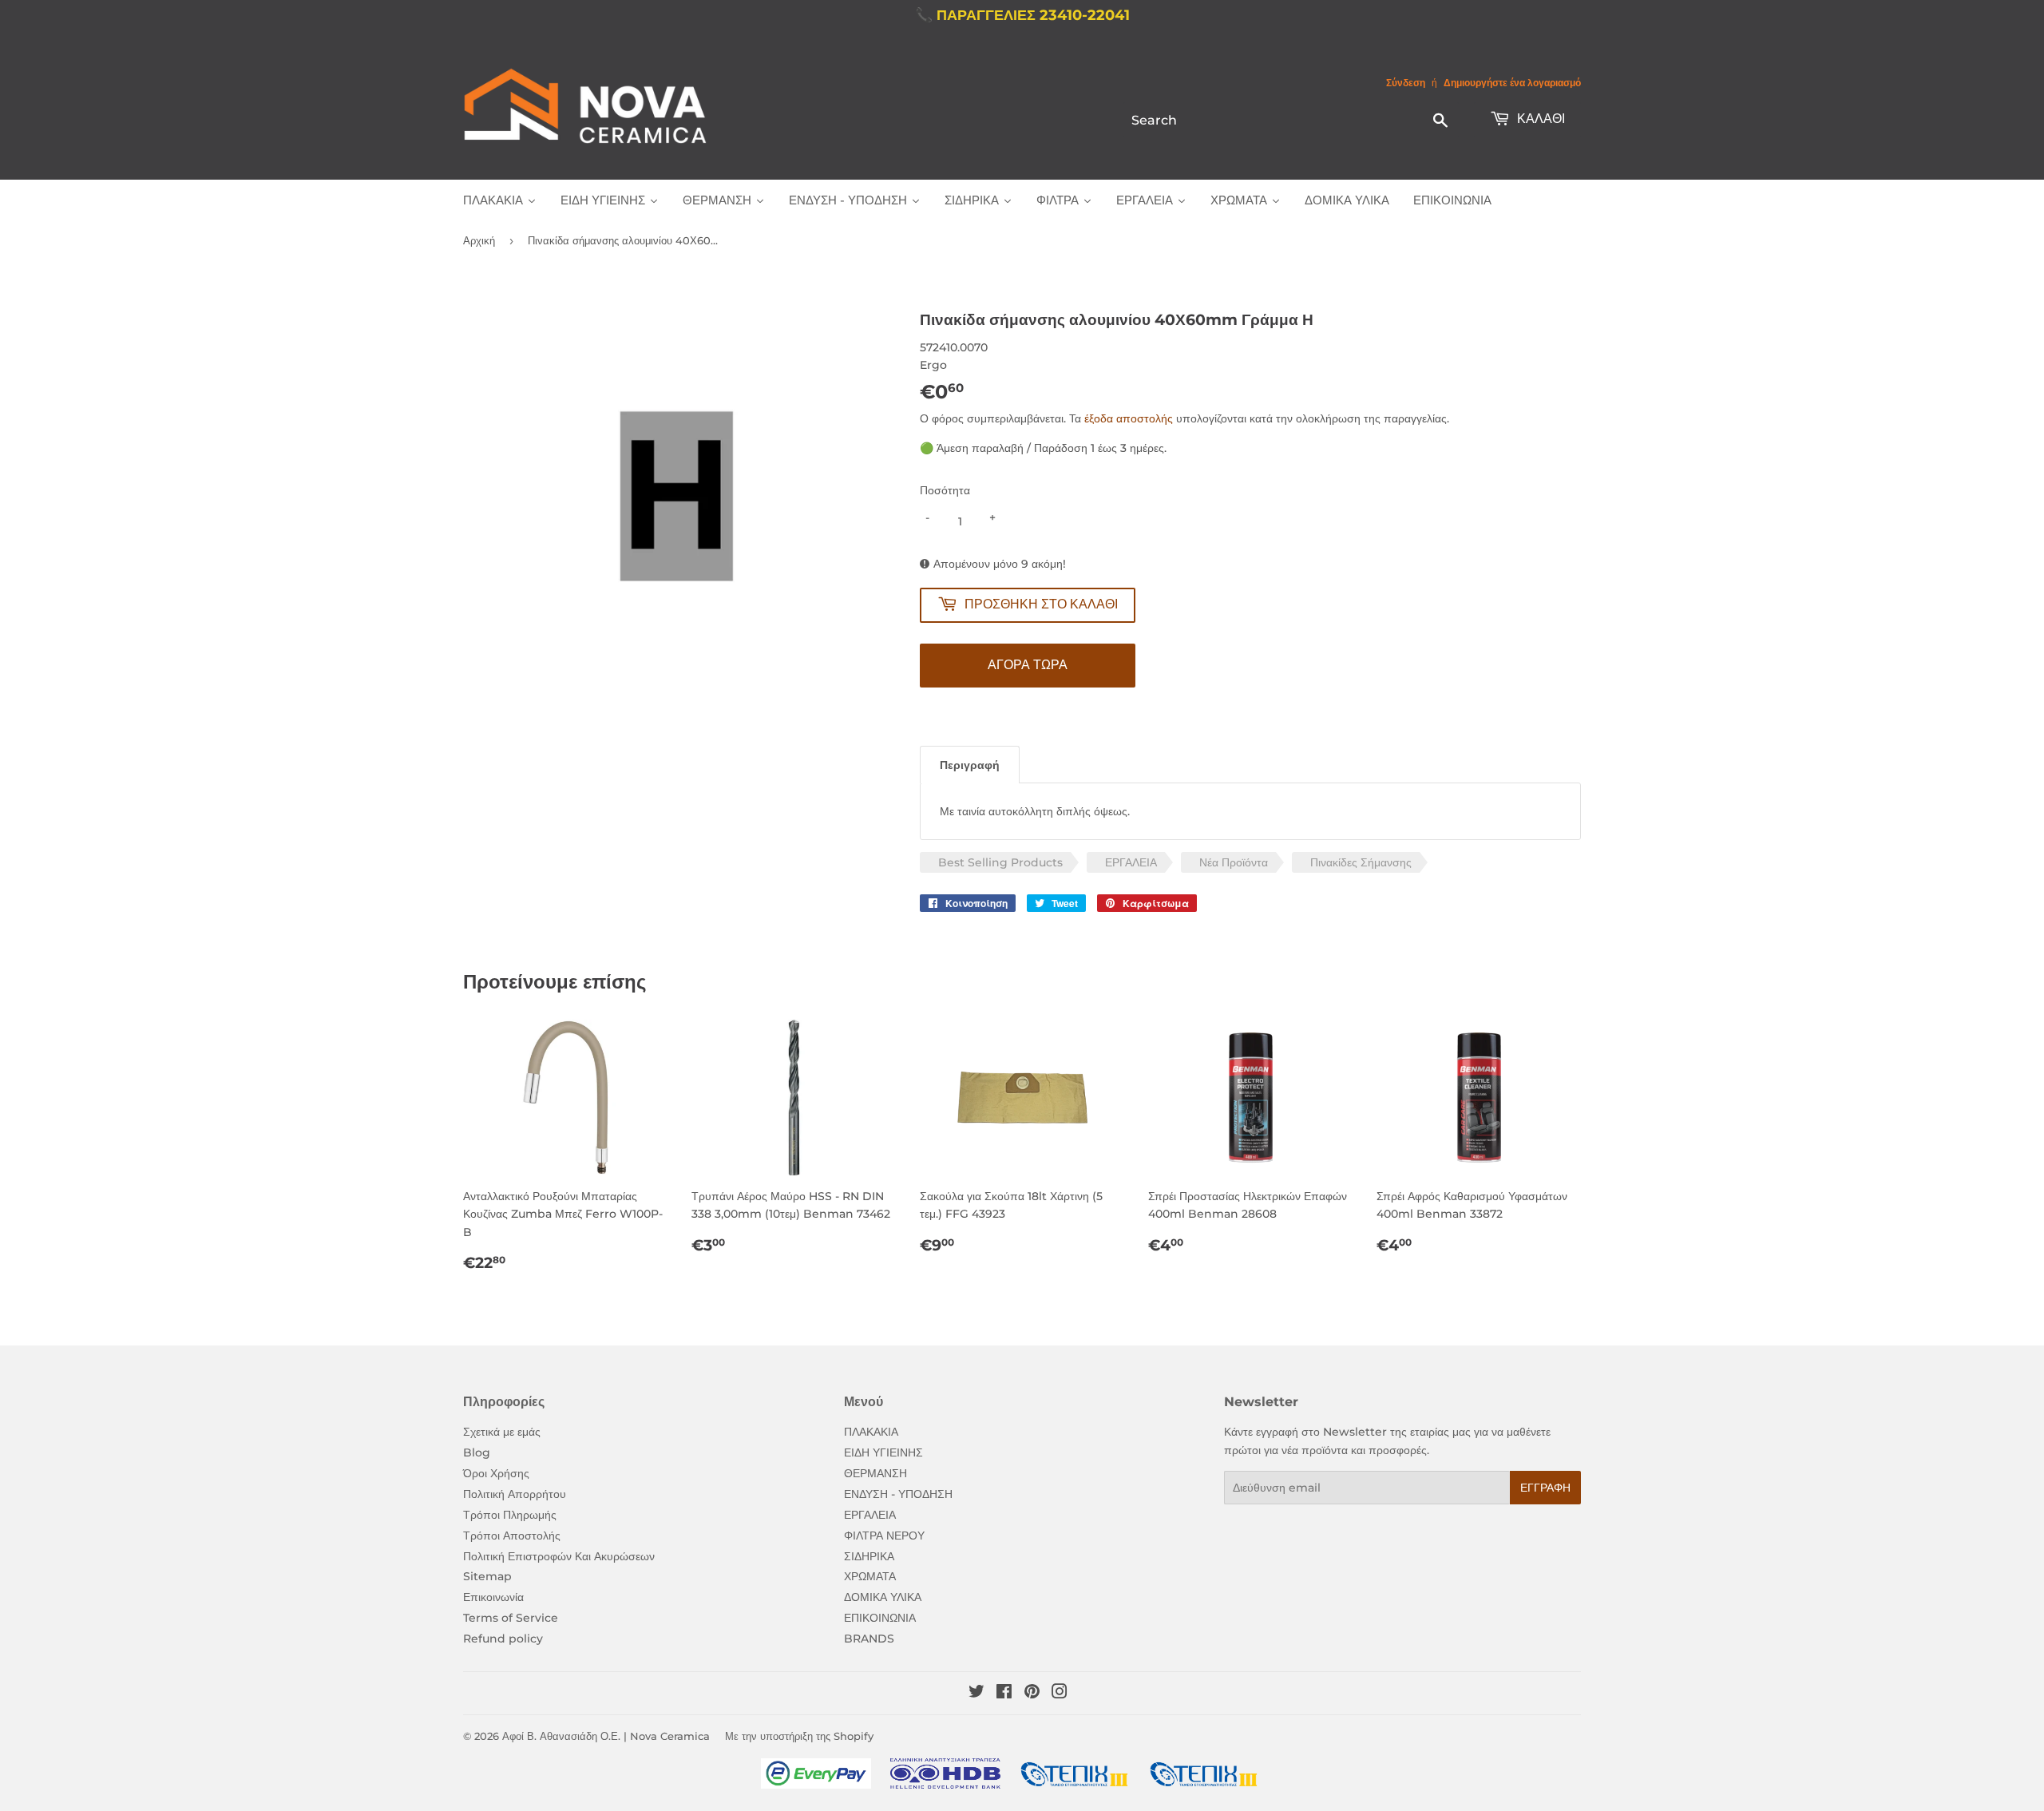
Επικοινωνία (493, 1597)
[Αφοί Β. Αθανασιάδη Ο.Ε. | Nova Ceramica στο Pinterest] (1032, 1694)
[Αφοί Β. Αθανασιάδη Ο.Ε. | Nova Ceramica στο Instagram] (1060, 1694)
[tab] (970, 765)
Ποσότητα (945, 490)
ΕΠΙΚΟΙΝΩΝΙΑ (880, 1618)
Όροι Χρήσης (496, 1473)
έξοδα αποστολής (1129, 418)
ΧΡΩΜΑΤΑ (870, 1576)
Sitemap (487, 1576)
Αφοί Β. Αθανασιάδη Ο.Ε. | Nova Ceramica (606, 1736)
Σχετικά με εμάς (502, 1432)
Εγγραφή (1545, 1488)
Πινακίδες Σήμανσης (1361, 862)
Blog (477, 1452)
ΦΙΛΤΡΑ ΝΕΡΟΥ (884, 1536)
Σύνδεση (1406, 83)
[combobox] (1291, 120)
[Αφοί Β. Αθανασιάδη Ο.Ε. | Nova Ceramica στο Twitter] (976, 1694)
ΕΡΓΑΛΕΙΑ (1131, 862)
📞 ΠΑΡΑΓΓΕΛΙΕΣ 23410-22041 (1022, 15)
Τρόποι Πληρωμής (510, 1515)
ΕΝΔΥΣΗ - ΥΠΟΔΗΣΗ (898, 1494)
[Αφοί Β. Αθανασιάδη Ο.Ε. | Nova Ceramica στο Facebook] (1004, 1694)
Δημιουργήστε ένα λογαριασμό (1512, 83)
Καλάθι (1539, 119)
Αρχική (479, 240)
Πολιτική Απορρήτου (515, 1494)
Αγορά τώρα (1028, 665)
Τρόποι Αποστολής (512, 1536)
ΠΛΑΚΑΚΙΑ (871, 1432)
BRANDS (869, 1639)
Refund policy (503, 1639)
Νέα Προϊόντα (1234, 862)
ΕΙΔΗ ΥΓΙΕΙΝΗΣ (883, 1452)
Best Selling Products (1000, 862)
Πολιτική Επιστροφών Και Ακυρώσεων (559, 1556)
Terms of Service (511, 1618)
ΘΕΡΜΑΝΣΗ (875, 1473)
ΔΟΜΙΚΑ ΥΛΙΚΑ (883, 1597)
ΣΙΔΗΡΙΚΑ (869, 1556)
